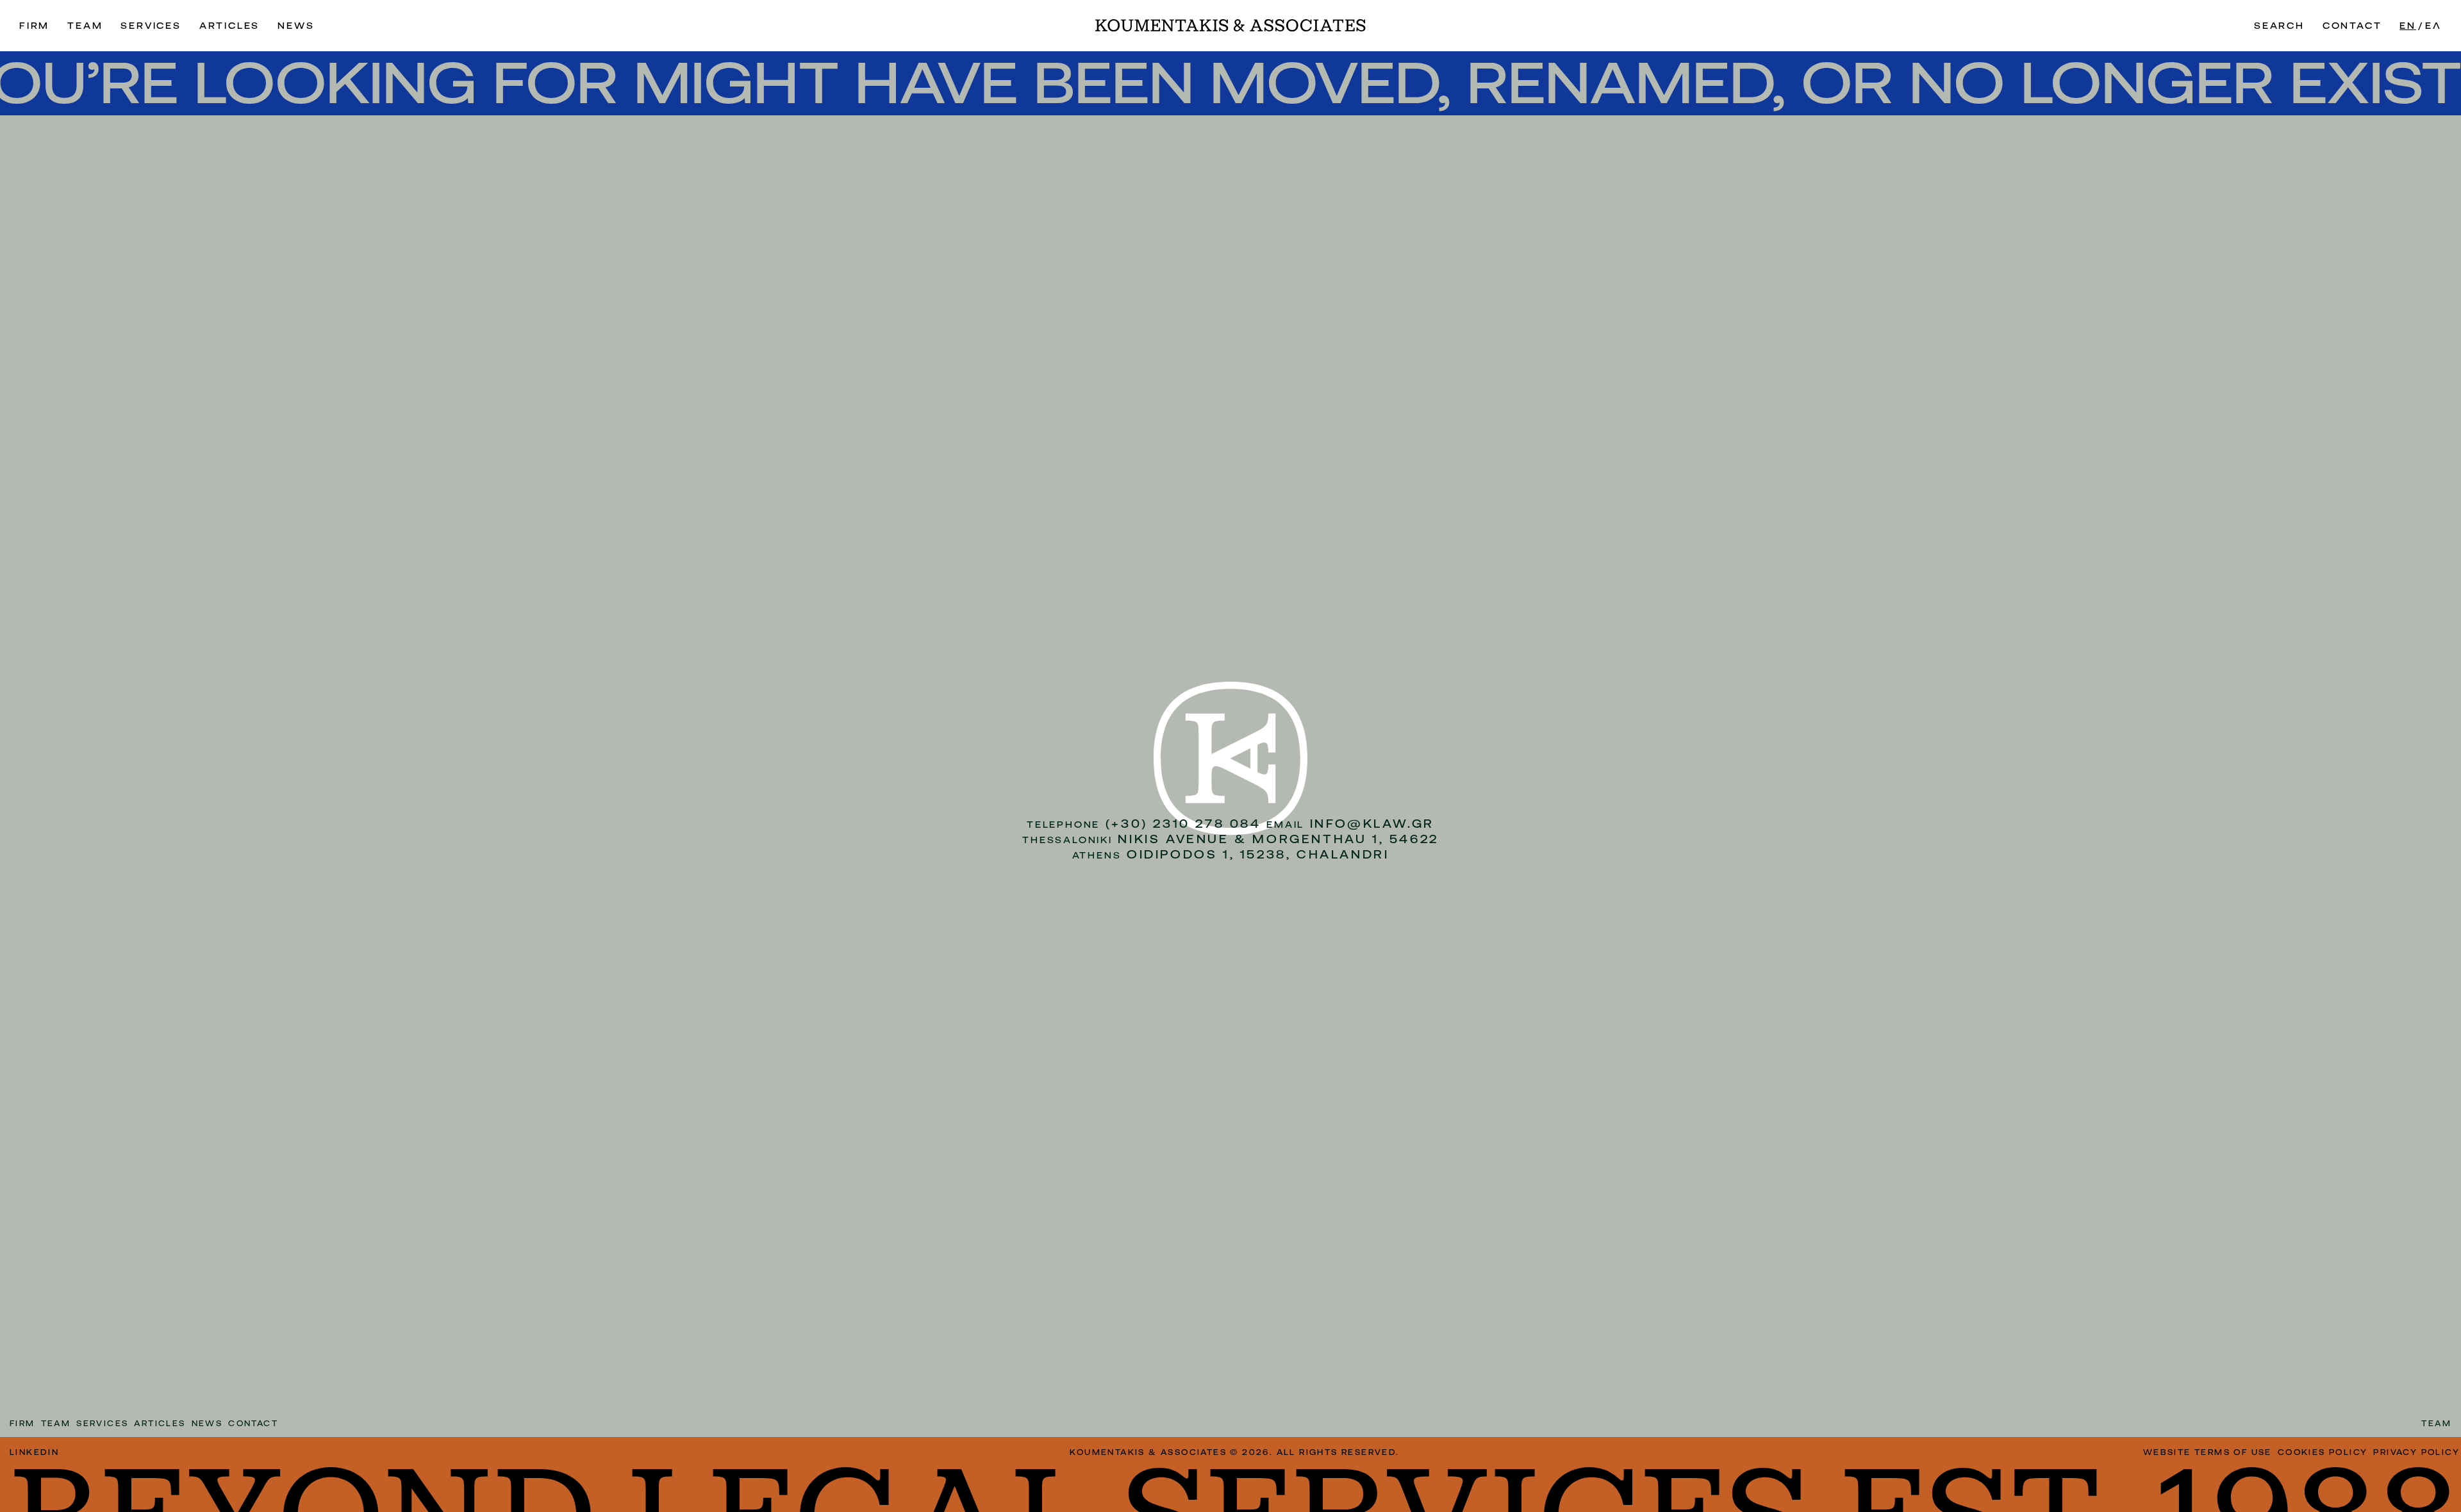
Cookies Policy (2323, 1452)
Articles (229, 26)
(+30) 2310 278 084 (1183, 824)
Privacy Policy (2416, 1452)
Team (85, 26)
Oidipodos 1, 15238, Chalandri (1258, 854)
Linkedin (34, 1452)
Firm (34, 26)
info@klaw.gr (1372, 824)
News (296, 26)
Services (151, 26)
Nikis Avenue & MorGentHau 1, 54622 (1278, 839)
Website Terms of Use (2208, 1452)
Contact (2352, 26)
